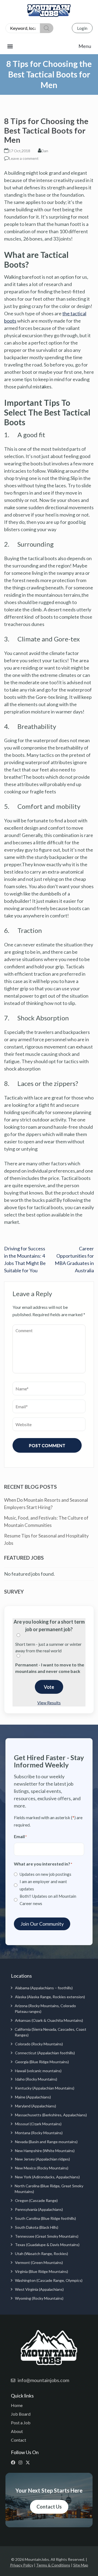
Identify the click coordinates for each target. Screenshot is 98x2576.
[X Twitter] (29, 2463)
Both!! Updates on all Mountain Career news (48, 1900)
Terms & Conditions (53, 2565)
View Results (49, 1703)
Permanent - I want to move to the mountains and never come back (50, 1668)
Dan (45, 151)
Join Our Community (42, 1924)
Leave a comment (24, 158)
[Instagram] (22, 2463)
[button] (49, 46)
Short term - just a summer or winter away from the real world (48, 1647)
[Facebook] (14, 2463)
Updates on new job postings (45, 1874)
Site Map (81, 2565)
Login (82, 28)
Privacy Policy (22, 2565)
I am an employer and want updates (43, 1885)
